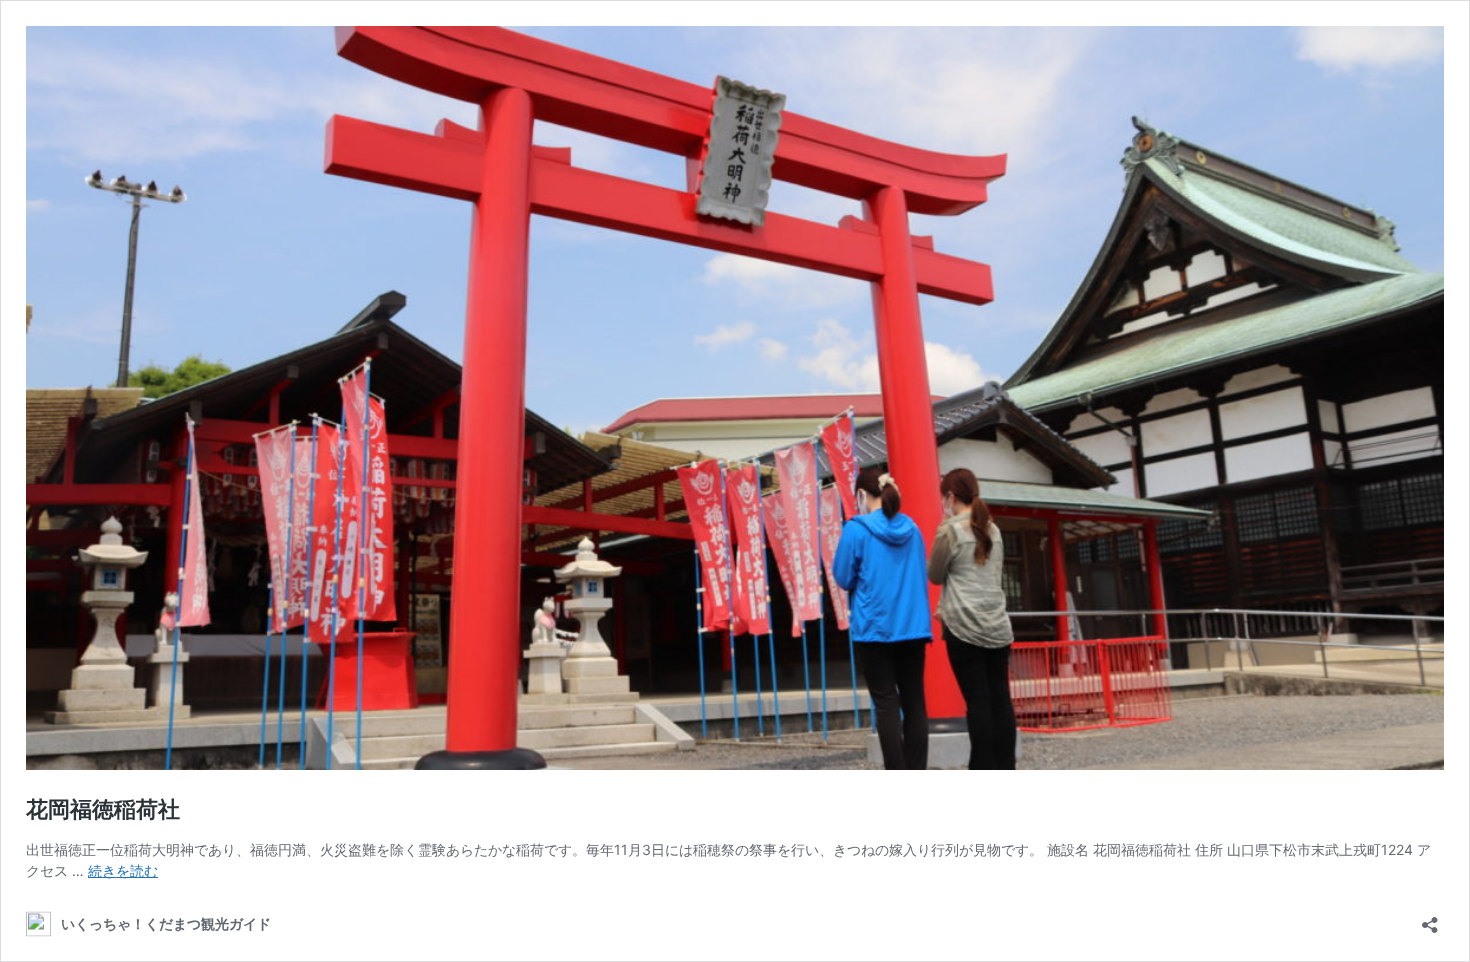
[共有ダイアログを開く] (1430, 918)
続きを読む (123, 870)
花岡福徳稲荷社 (103, 809)
